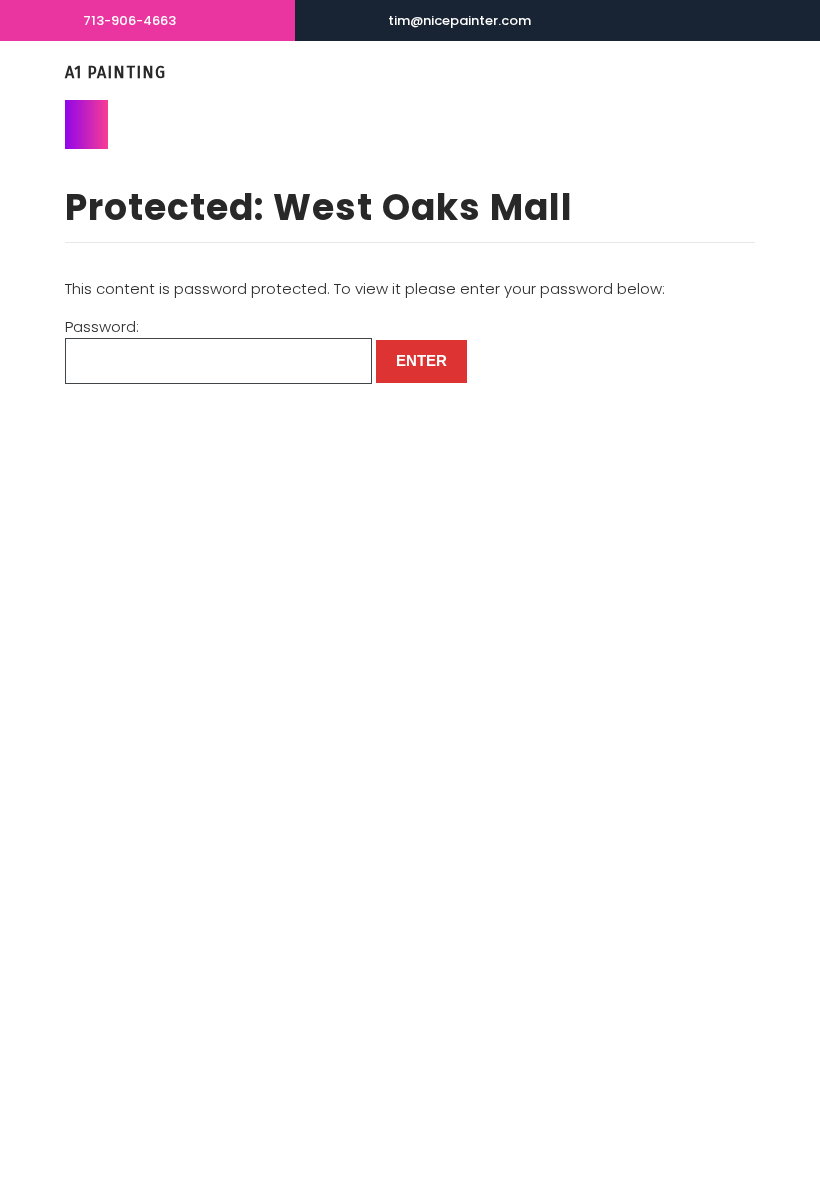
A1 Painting (115, 72)
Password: (102, 326)
